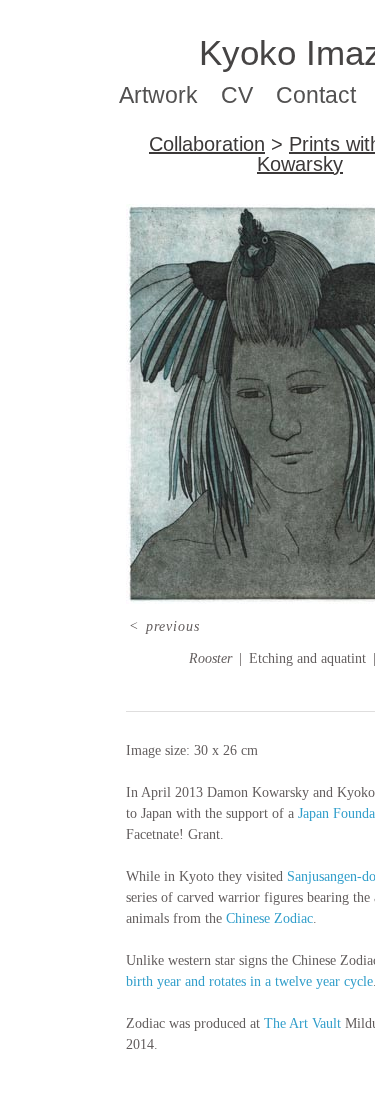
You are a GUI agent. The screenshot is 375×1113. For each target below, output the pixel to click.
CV (237, 95)
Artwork (158, 95)
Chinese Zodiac (269, 918)
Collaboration (207, 144)
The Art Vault (302, 1023)
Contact (316, 95)
